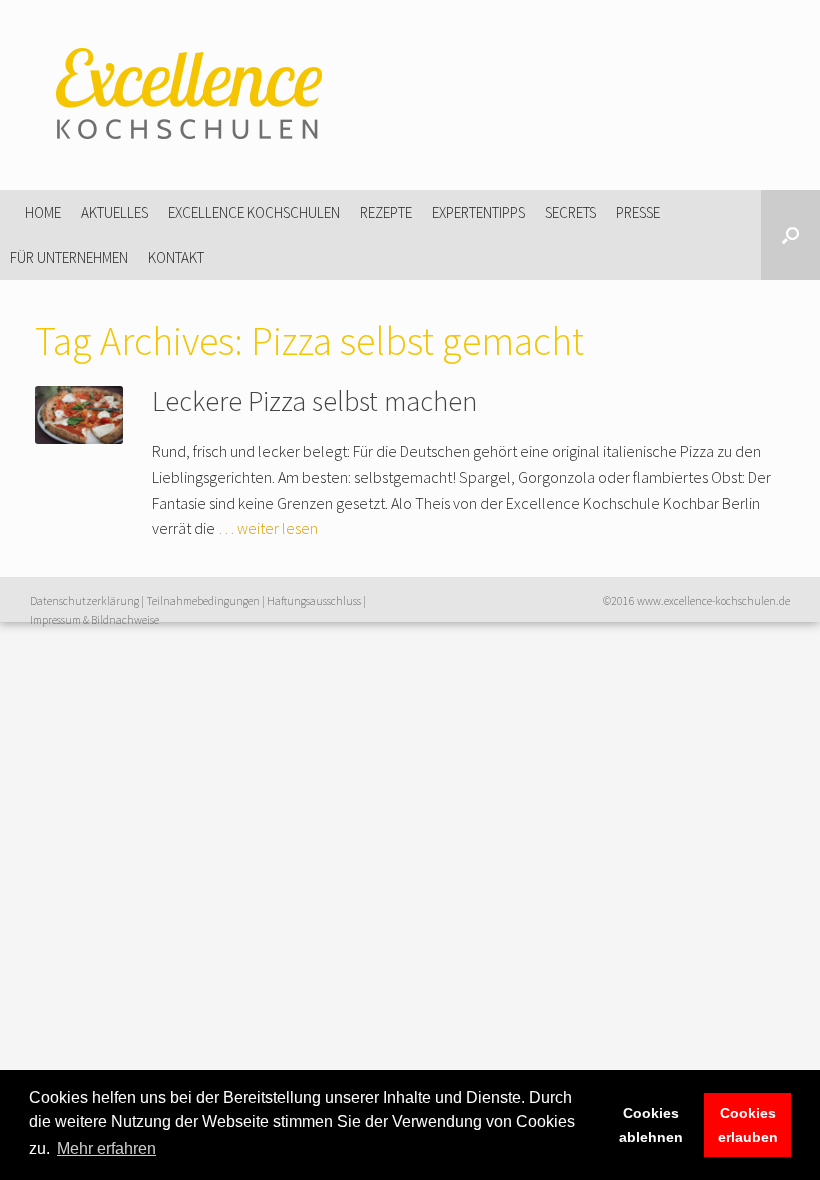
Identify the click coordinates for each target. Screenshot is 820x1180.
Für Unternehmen (69, 257)
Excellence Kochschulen (254, 212)
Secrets (570, 212)
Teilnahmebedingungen (203, 601)
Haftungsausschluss (314, 601)
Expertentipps (478, 212)
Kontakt (176, 257)
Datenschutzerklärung (84, 601)
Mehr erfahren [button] (106, 1148)
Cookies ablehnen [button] (651, 1125)
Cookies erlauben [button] (748, 1125)
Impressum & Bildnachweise (94, 620)
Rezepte (386, 212)
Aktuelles (114, 212)
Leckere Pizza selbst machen (314, 401)
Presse (638, 212)
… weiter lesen (268, 528)
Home (43, 212)
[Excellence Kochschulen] (185, 95)
